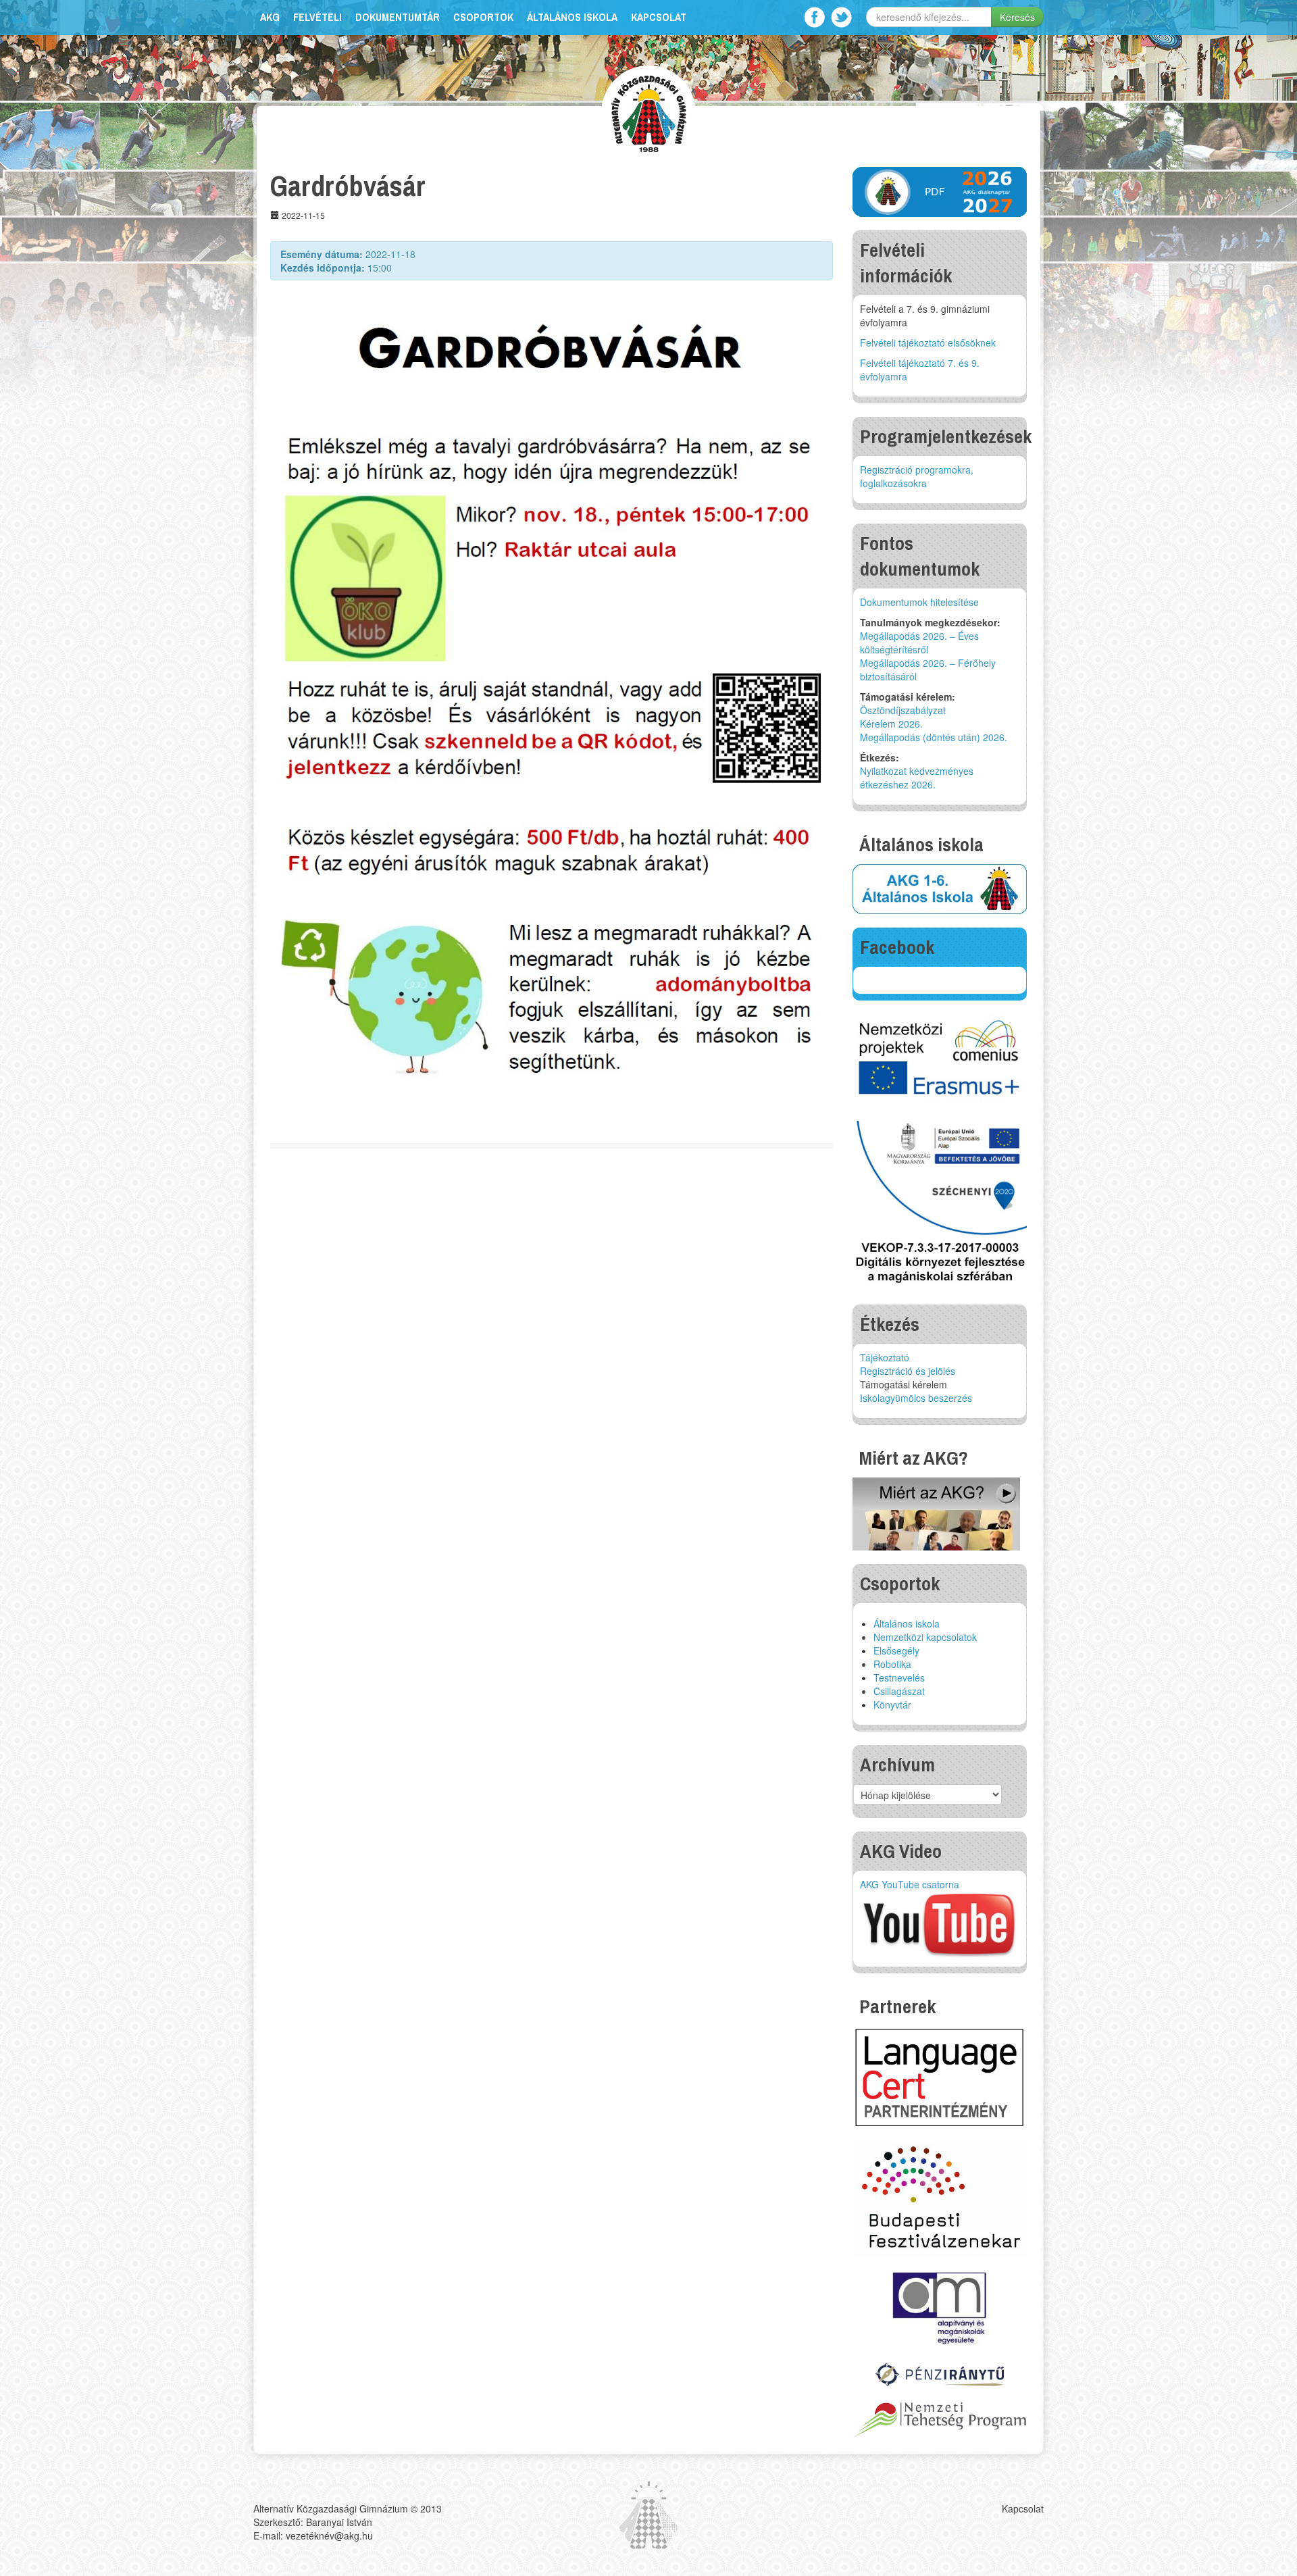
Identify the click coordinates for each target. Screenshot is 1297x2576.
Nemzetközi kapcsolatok (925, 1637)
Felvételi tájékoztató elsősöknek (928, 343)
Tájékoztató (885, 1357)
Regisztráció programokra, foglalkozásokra (917, 476)
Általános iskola (572, 17)
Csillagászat (899, 1691)
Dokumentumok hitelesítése (919, 602)
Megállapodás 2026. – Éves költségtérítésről (919, 642)
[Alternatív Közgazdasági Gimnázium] (649, 112)
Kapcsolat (659, 17)
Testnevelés (899, 1677)
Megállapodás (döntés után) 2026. (934, 737)
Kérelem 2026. (891, 724)
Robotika (892, 1664)
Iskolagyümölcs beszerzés (916, 1398)
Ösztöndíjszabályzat (903, 710)
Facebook (814, 17)
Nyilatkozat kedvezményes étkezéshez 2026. (917, 778)
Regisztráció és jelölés (908, 1371)
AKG (270, 17)
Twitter (841, 17)
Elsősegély (896, 1650)
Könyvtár (892, 1704)
